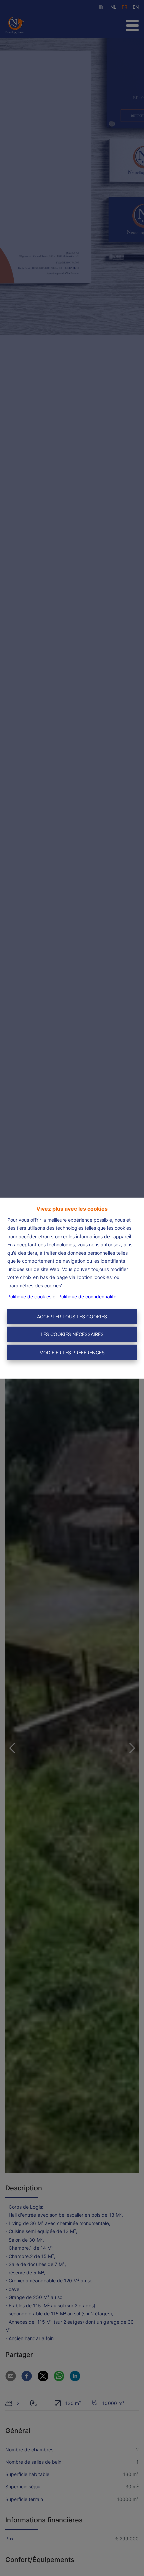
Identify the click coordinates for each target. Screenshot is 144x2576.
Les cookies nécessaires (72, 1334)
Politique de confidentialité (87, 1296)
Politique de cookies (29, 1296)
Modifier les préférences (72, 1352)
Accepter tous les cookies (72, 1317)
